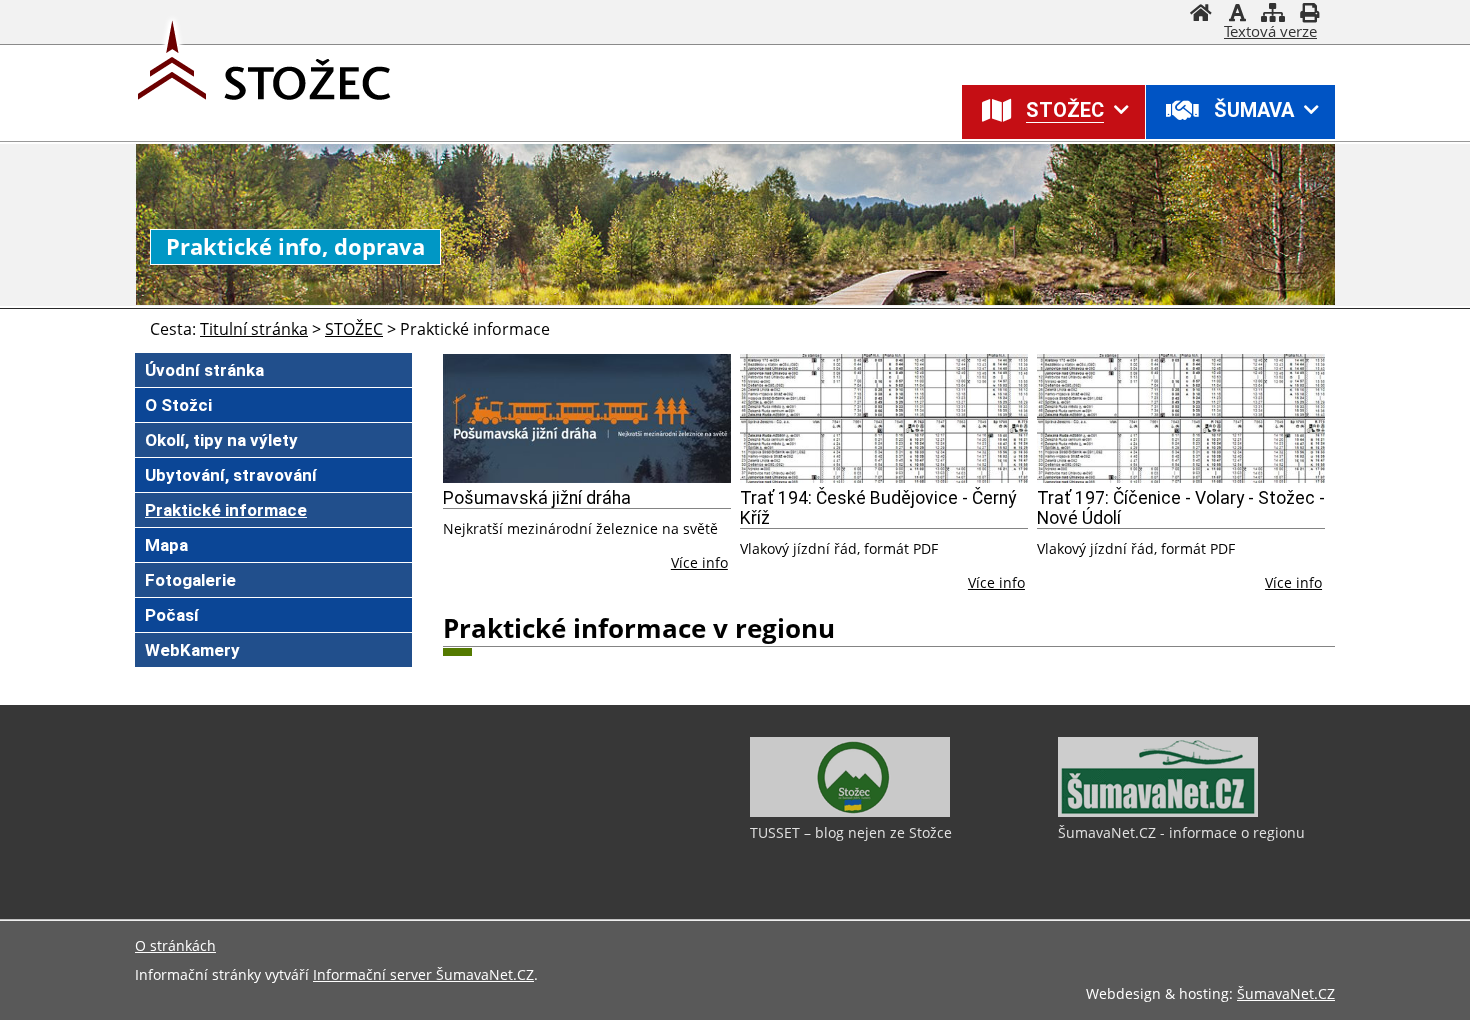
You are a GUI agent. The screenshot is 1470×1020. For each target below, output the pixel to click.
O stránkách (175, 945)
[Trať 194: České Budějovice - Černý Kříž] (884, 419)
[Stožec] (169, 75)
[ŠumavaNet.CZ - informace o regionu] (1158, 812)
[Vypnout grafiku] (1237, 15)
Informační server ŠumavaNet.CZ (423, 974)
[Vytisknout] (1309, 15)
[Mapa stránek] (1273, 15)
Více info (699, 562)
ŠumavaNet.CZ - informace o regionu (1181, 832)
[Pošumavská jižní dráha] (587, 419)
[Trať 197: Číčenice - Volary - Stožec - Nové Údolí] (1181, 419)
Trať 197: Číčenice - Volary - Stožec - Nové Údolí (1181, 508)
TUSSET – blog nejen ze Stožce (851, 832)
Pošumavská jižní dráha (537, 498)
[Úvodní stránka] (1201, 15)
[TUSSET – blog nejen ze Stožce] (850, 812)
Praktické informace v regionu (639, 628)
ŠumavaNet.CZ (1286, 993)
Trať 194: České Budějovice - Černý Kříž (878, 508)
